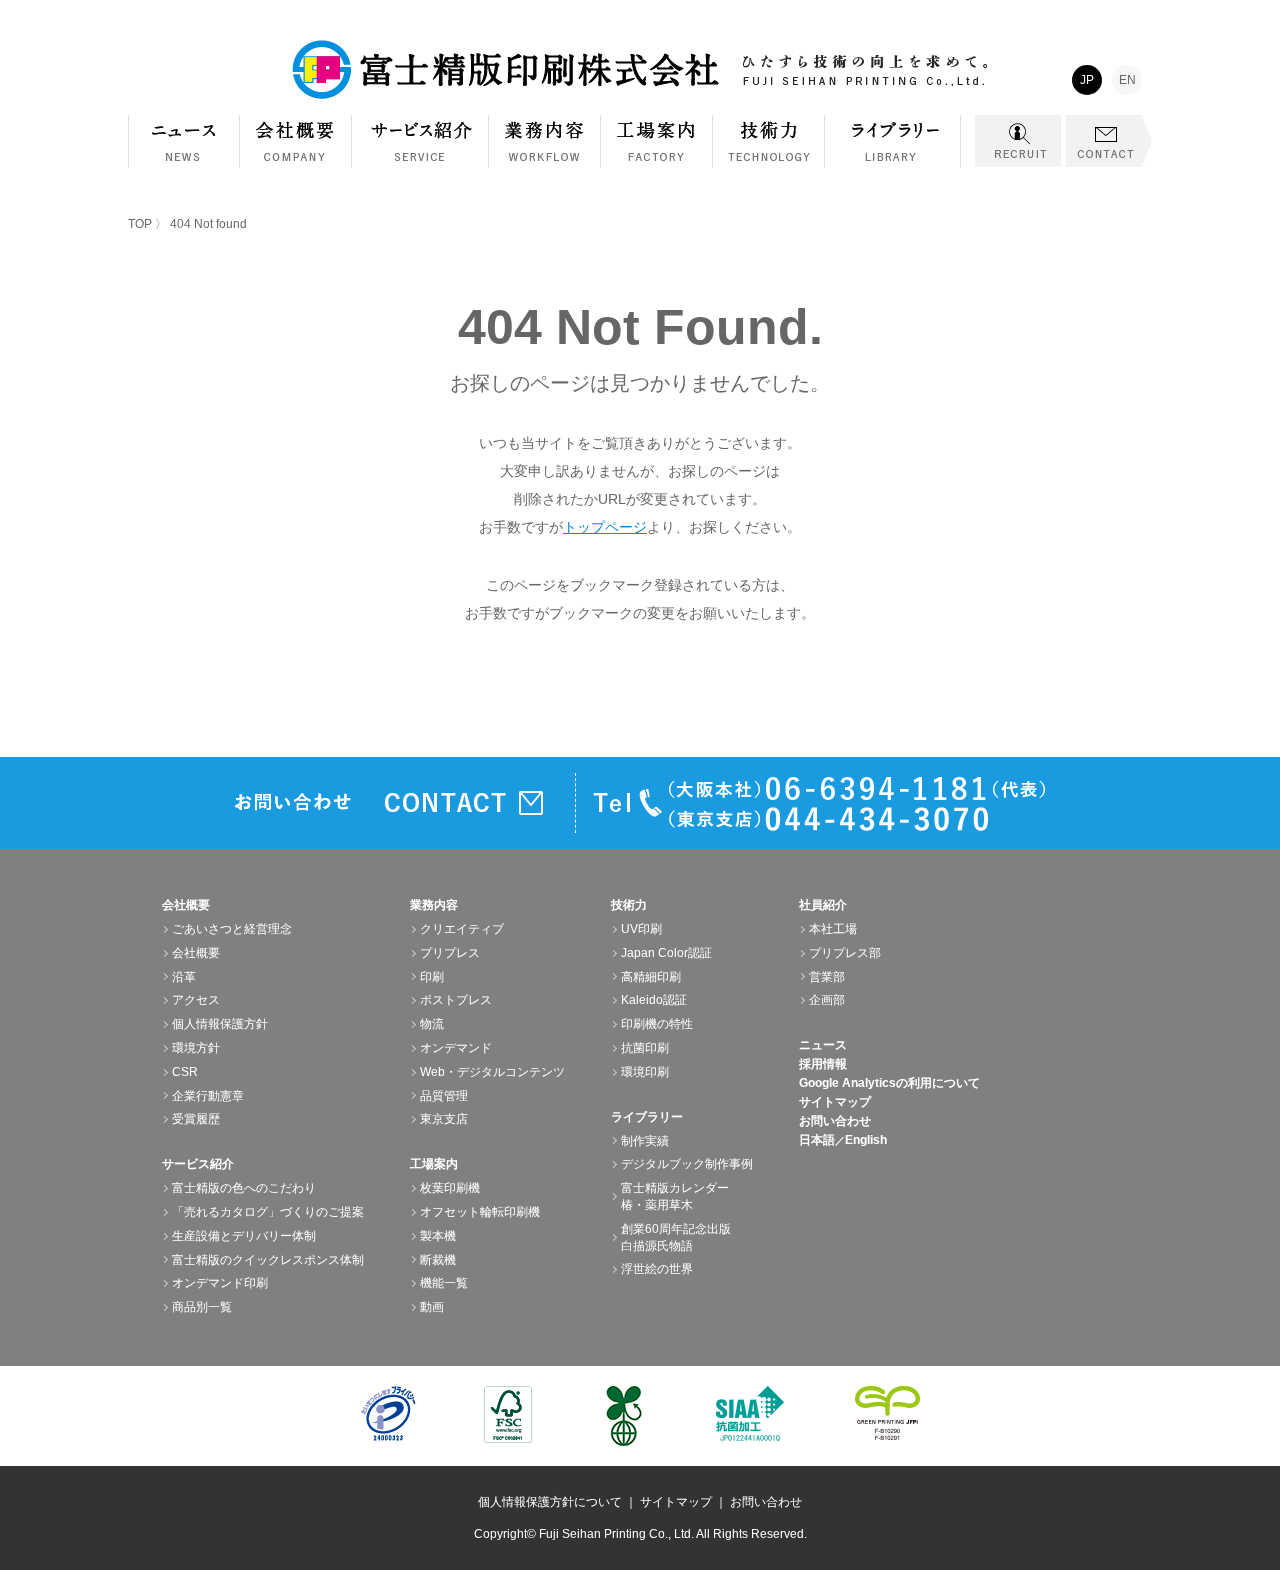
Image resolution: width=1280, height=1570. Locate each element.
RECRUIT (1018, 141)
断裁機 (438, 1260)
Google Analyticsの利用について (889, 1083)
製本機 (438, 1236)
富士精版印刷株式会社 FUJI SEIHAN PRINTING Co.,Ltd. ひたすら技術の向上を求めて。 (640, 70)
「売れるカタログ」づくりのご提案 (268, 1212)
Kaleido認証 (654, 1000)
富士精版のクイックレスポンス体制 (268, 1260)
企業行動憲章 (208, 1096)
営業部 (827, 977)
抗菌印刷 (645, 1048)
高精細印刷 (651, 977)
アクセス (196, 1000)
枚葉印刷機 (450, 1188)
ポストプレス (456, 1000)
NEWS (184, 141)
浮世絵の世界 (657, 1269)
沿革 (184, 977)
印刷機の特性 (657, 1024)
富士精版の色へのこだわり (244, 1188)
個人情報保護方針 (220, 1024)
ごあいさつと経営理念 (232, 929)
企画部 (827, 1000)
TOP (140, 224)
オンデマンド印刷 (220, 1283)
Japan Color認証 (666, 953)
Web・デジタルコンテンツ (492, 1072)
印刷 (432, 977)
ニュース (823, 1045)
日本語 (817, 1140)
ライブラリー (893, 151)
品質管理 (444, 1096)
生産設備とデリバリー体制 (244, 1236)
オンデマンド (456, 1048)
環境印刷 (645, 1072)
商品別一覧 (202, 1307)
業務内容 (545, 151)
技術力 (769, 151)
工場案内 (657, 151)
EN (1127, 80)
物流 (432, 1024)
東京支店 (444, 1119)
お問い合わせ (835, 1121)
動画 (432, 1307)
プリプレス (450, 953)
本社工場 (833, 929)
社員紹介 (823, 905)
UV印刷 (641, 929)
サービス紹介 (420, 151)
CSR (185, 1072)
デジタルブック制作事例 (687, 1164)
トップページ (605, 527)
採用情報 (823, 1064)
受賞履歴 (196, 1119)
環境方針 (196, 1048)
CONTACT (1109, 141)
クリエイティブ (462, 929)
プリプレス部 (845, 953)
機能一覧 (444, 1283)
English (866, 1140)
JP (1087, 80)
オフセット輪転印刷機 (480, 1212)
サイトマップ (835, 1102)
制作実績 (645, 1141)
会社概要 (296, 151)
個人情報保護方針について (550, 1502)
